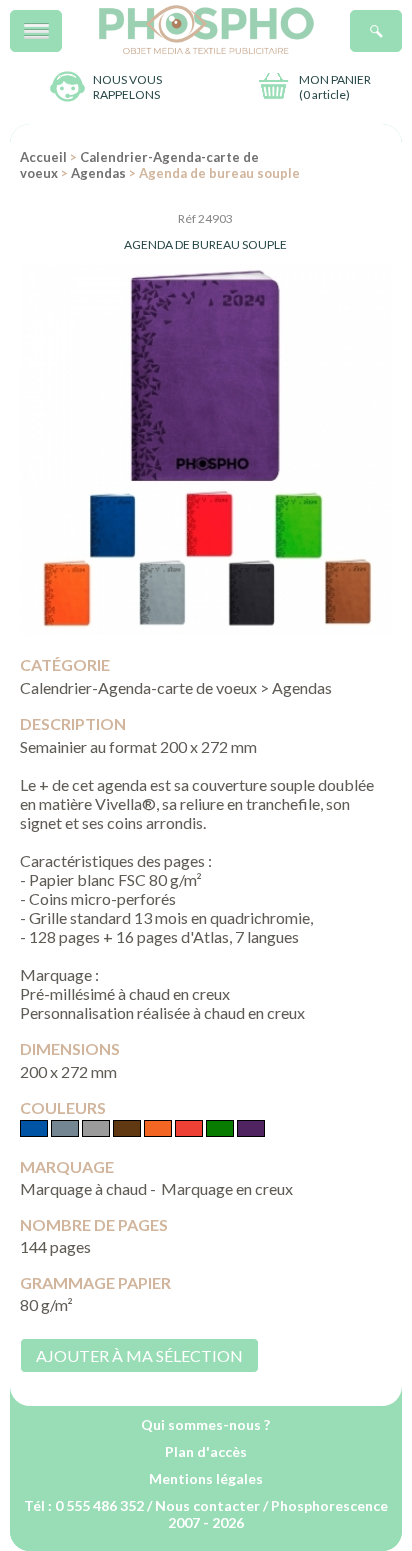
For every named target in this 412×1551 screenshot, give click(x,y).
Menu (61, 20)
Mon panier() (335, 87)
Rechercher (401, 20)
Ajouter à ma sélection (139, 1355)
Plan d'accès (206, 1451)
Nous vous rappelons (127, 87)
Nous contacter (207, 1505)
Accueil (43, 157)
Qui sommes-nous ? (205, 1424)
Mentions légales (206, 1478)
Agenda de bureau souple (205, 244)
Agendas (98, 173)
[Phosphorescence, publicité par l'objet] (206, 49)
